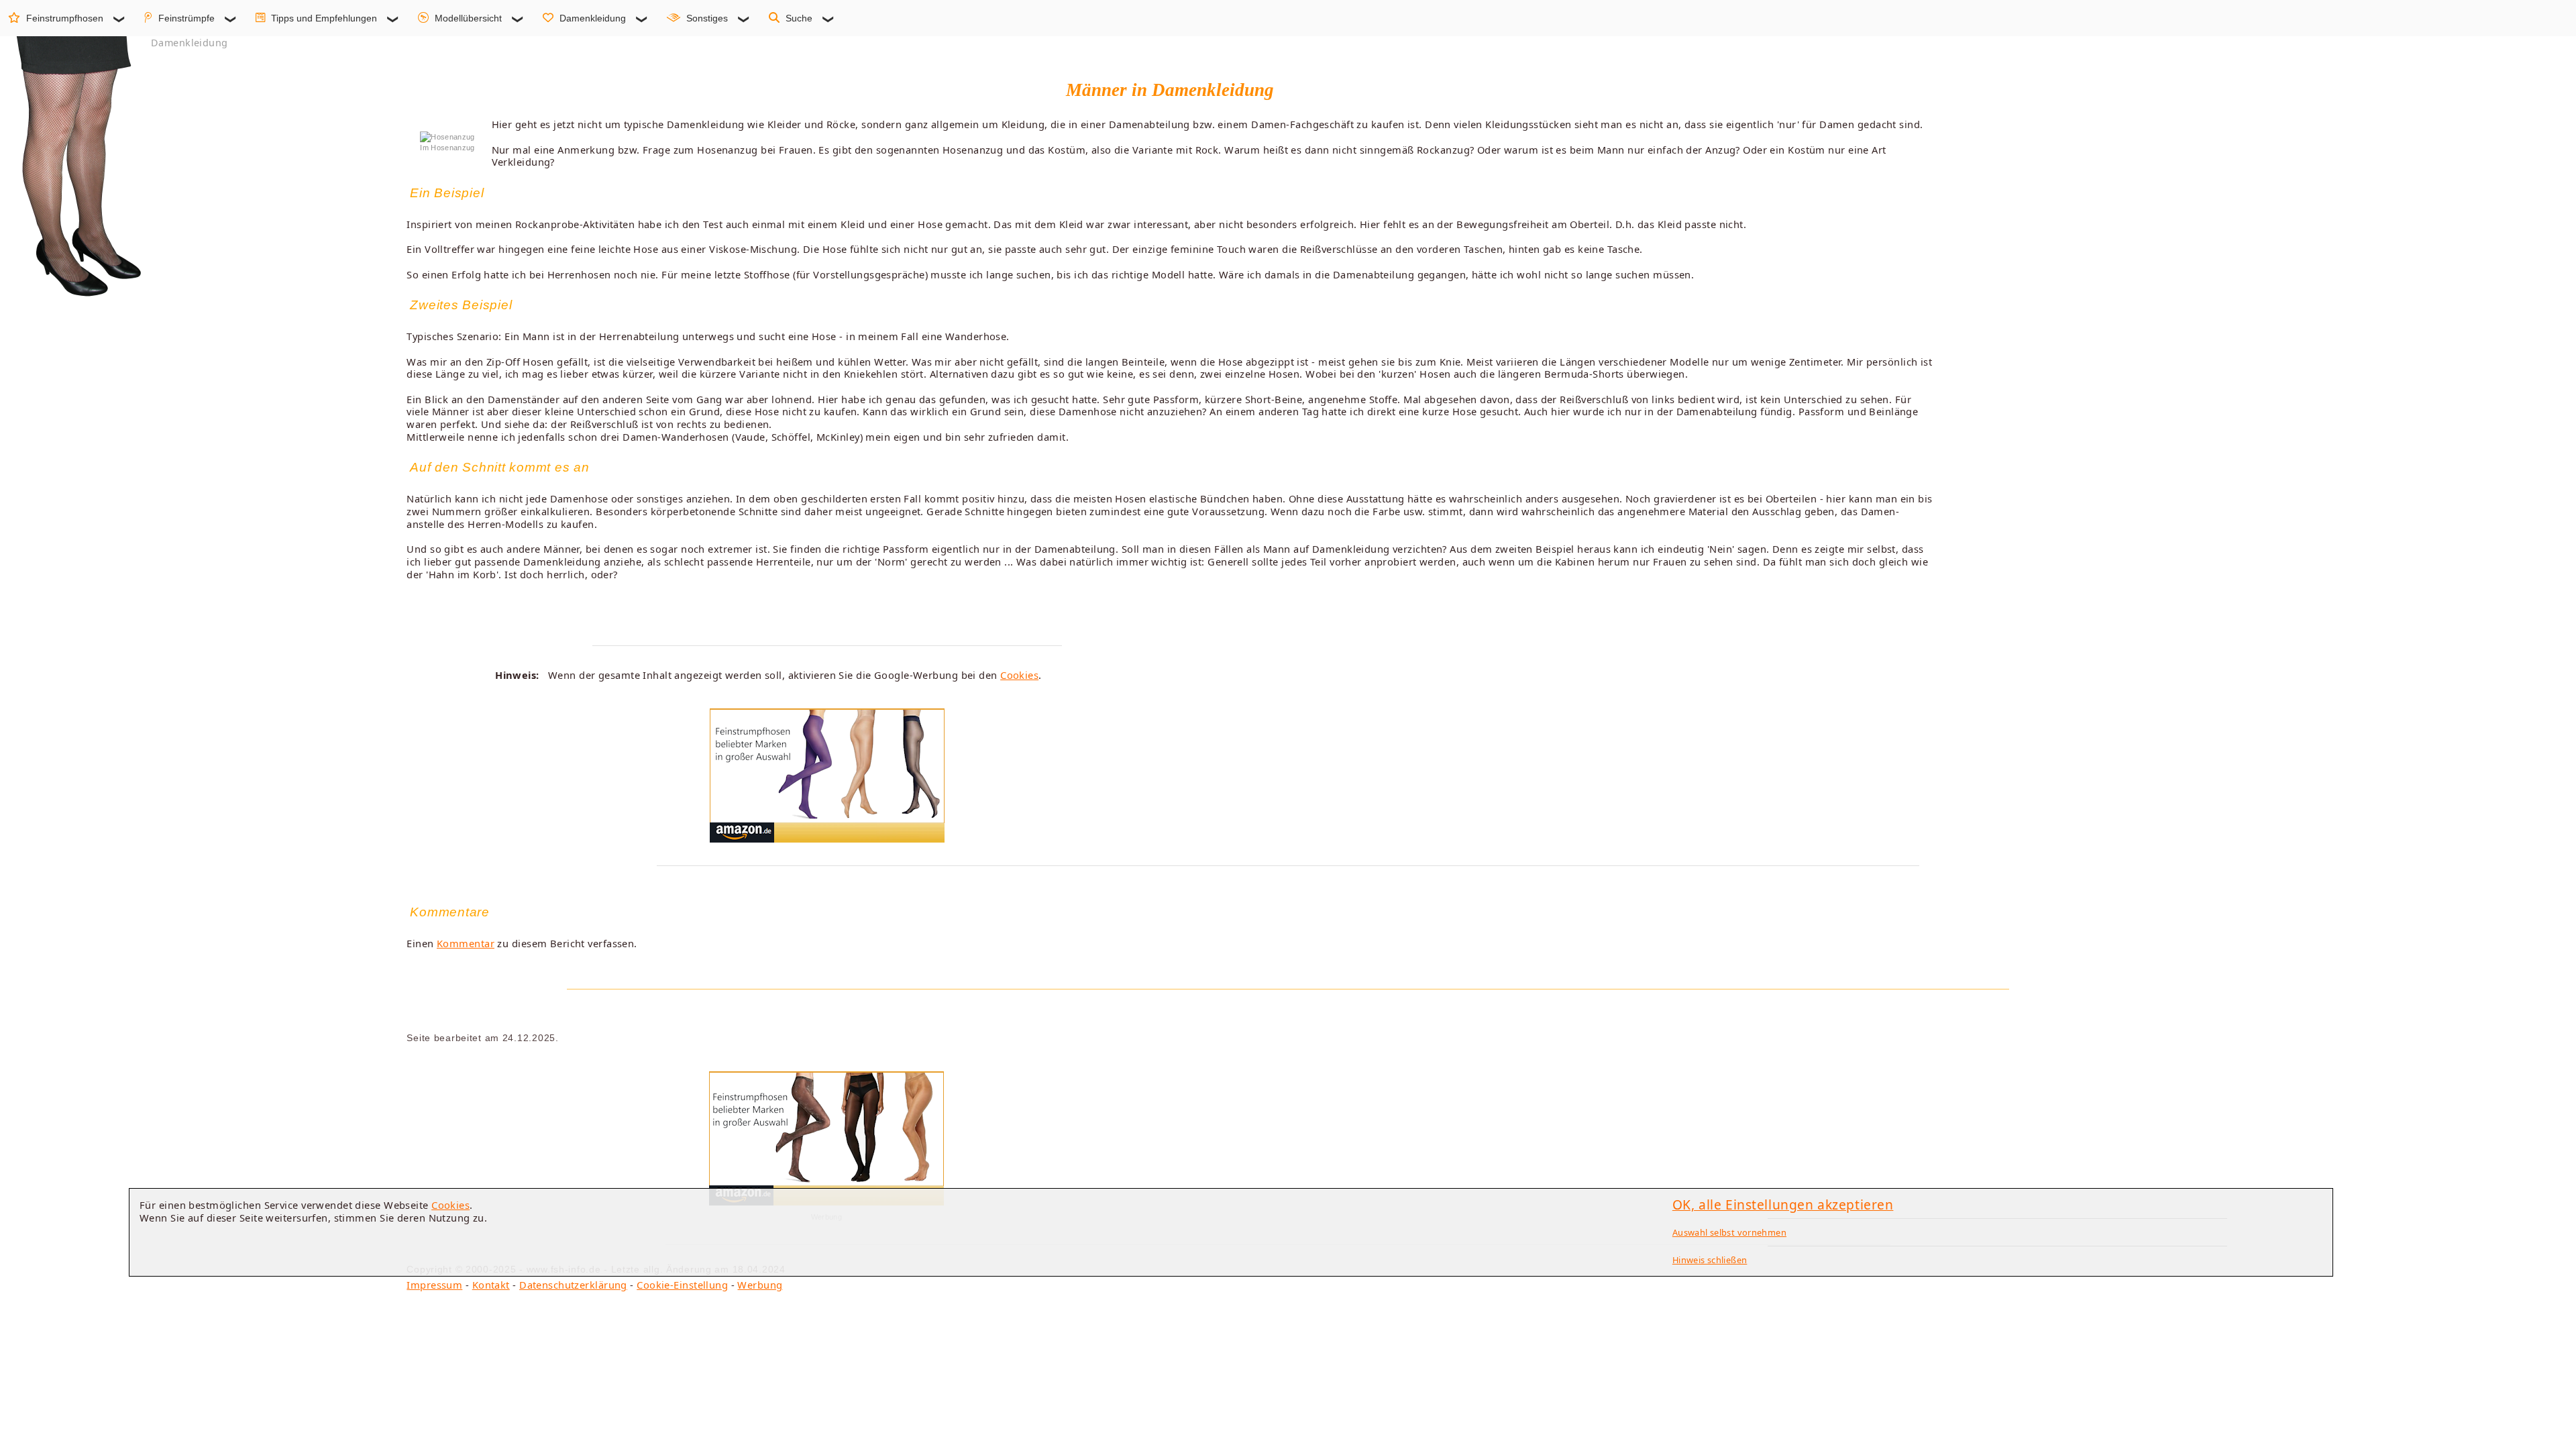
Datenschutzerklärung (573, 1285)
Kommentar (466, 943)
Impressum (434, 1285)
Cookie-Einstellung (682, 1285)
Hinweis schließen (1710, 1260)
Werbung (760, 1285)
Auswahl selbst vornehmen (1729, 1232)
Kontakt (491, 1285)
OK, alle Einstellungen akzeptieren (1783, 1204)
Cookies (1019, 675)
